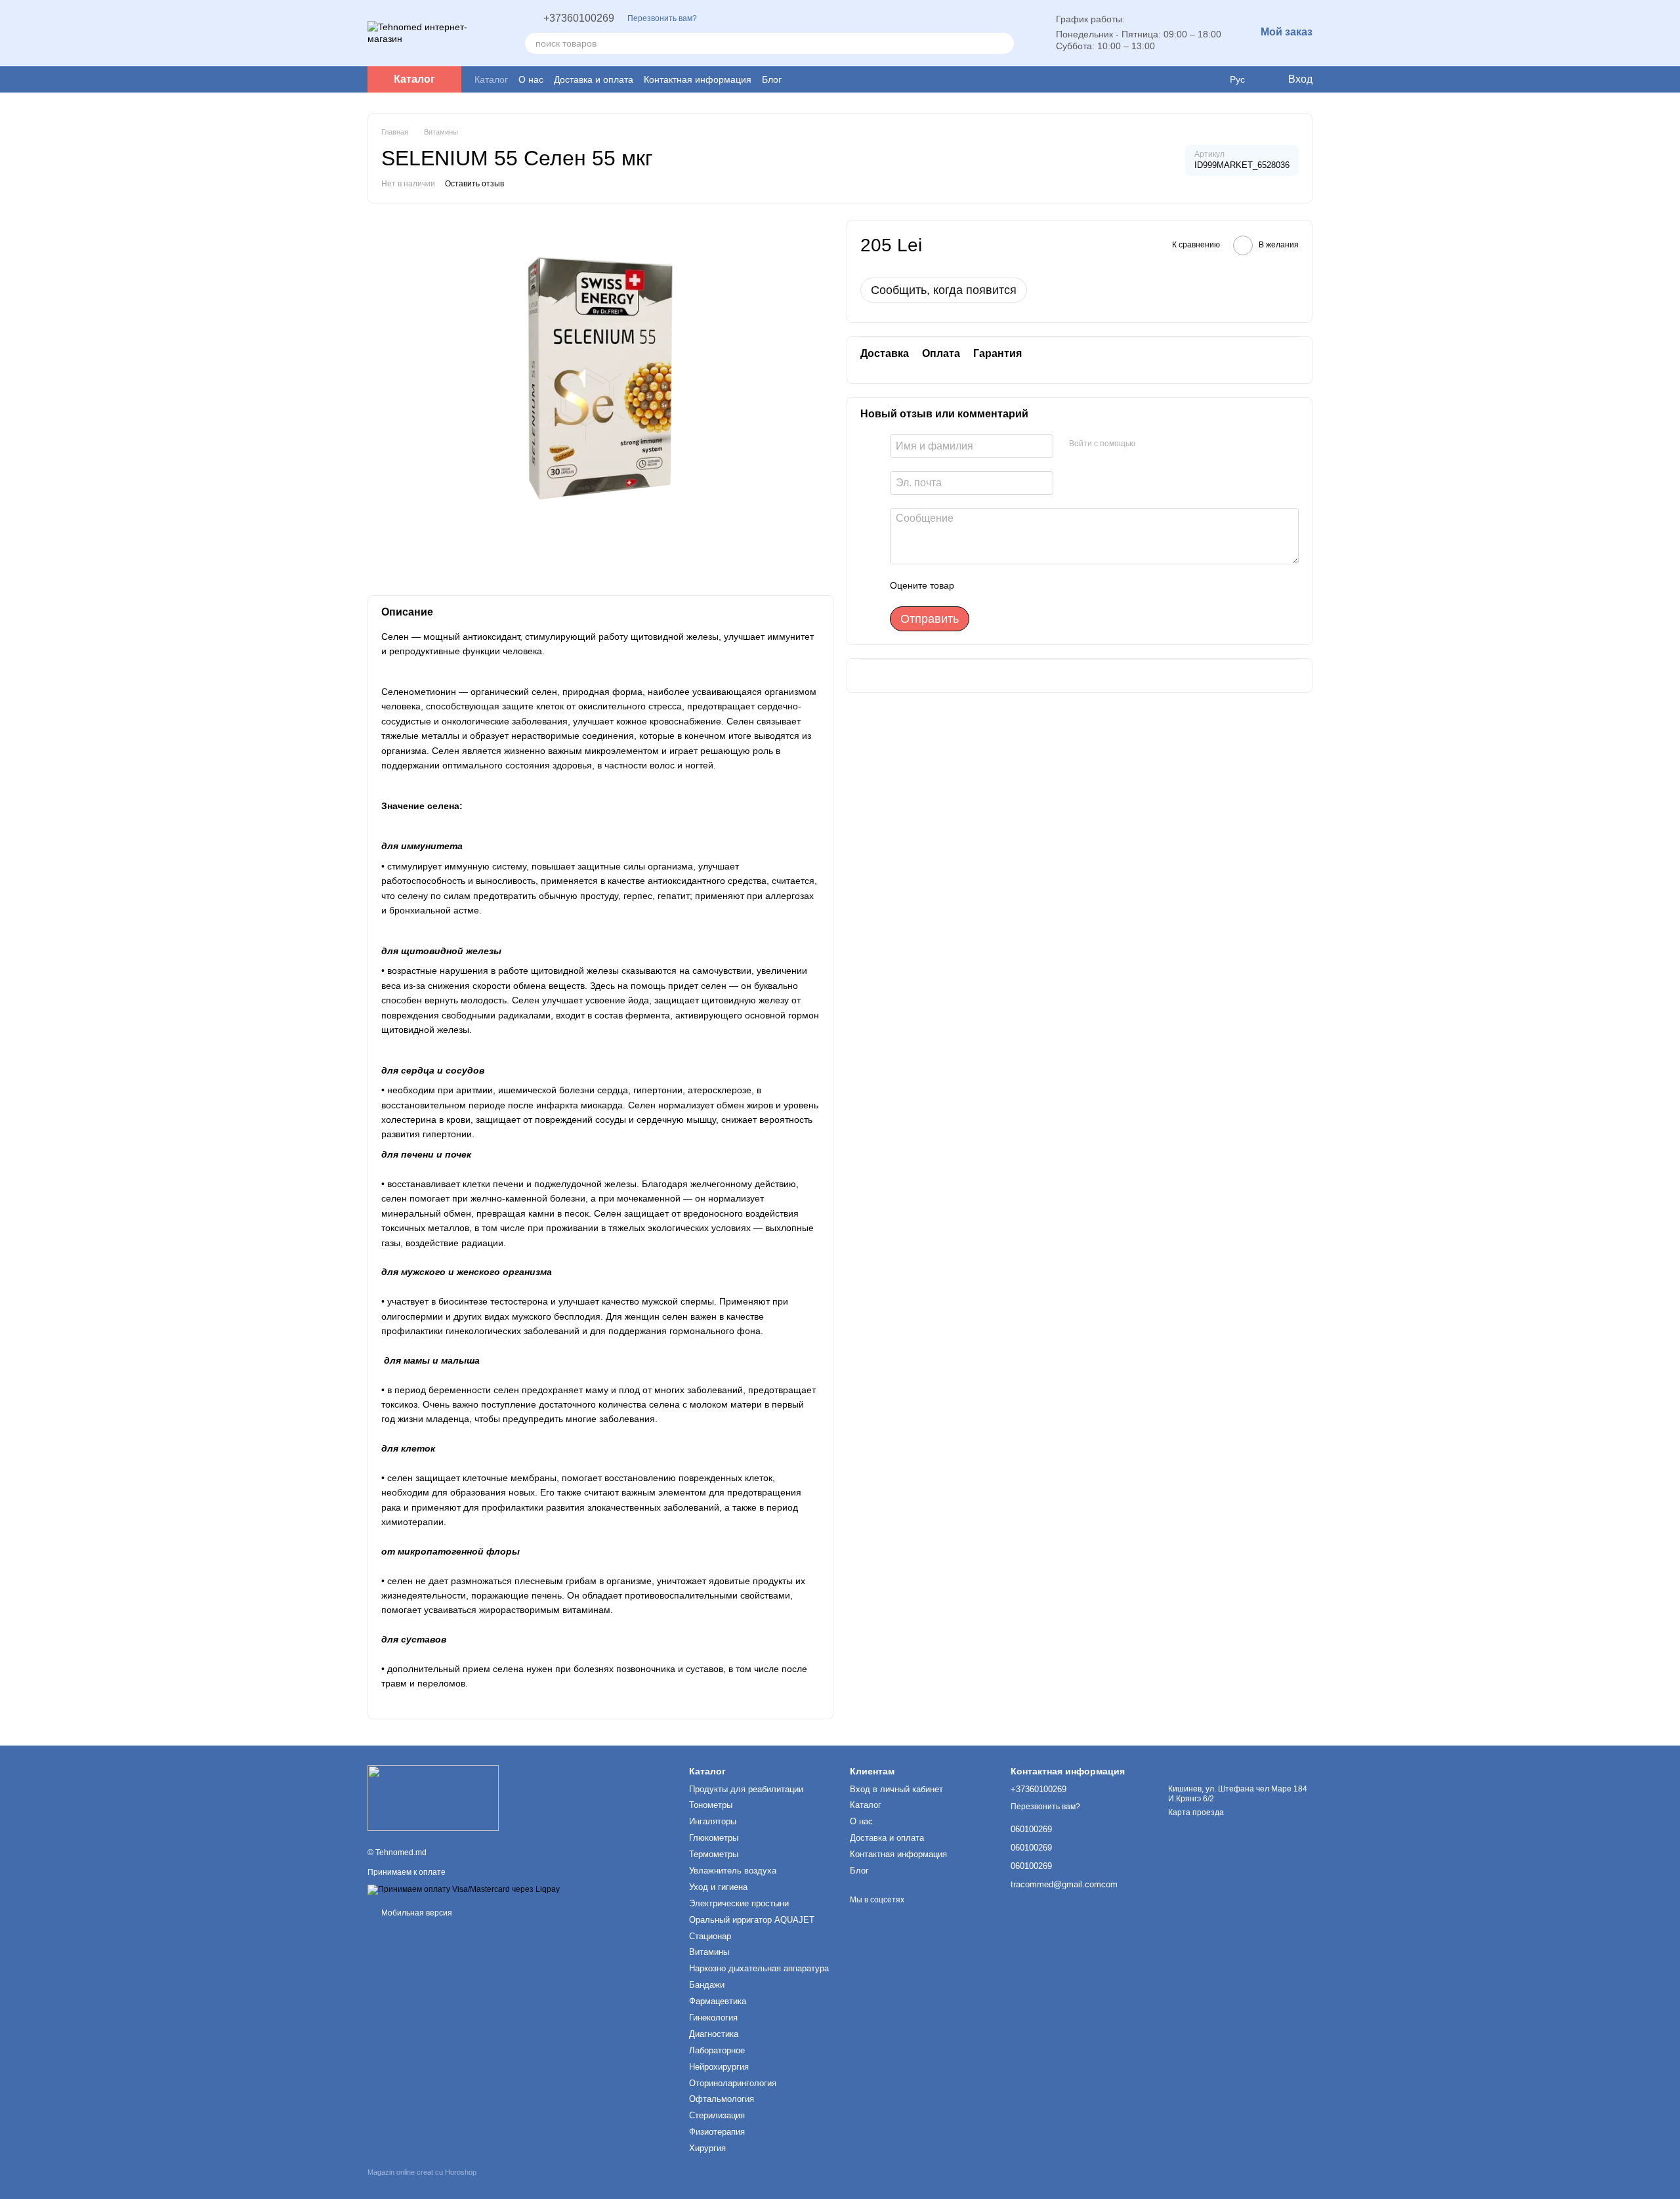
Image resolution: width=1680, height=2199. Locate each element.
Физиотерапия (717, 2132)
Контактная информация (698, 79)
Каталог (491, 79)
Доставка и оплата (594, 79)
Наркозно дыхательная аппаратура (759, 1968)
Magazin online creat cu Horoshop (422, 2172)
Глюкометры (714, 1838)
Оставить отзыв (474, 184)
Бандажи (707, 1985)
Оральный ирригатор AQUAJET (752, 1920)
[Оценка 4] (1039, 585)
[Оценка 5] (1060, 585)
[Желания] (1184, 79)
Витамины (709, 1952)
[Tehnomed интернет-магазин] (433, 1798)
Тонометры (711, 1805)
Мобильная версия (416, 1913)
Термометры (714, 1854)
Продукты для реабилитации (746, 1789)
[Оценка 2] (997, 585)
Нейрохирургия (719, 2067)
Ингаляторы (713, 1821)
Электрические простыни (739, 1903)
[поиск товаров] (1003, 43)
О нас (531, 79)
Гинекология (713, 2018)
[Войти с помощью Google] (1150, 444)
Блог (772, 79)
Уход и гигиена (718, 1887)
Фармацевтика (718, 2001)
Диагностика (714, 2034)
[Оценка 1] (976, 585)
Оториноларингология (733, 2083)
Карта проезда (1196, 1812)
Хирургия (707, 2148)
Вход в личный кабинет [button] (896, 1789)
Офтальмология (722, 2099)
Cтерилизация (717, 2115)
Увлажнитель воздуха (733, 1871)
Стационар (710, 1936)
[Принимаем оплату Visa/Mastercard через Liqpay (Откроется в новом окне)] (464, 1889)
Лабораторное (717, 2050)
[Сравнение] (1210, 79)
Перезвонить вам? (662, 18)
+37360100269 (579, 18)
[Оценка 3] (1018, 585)
